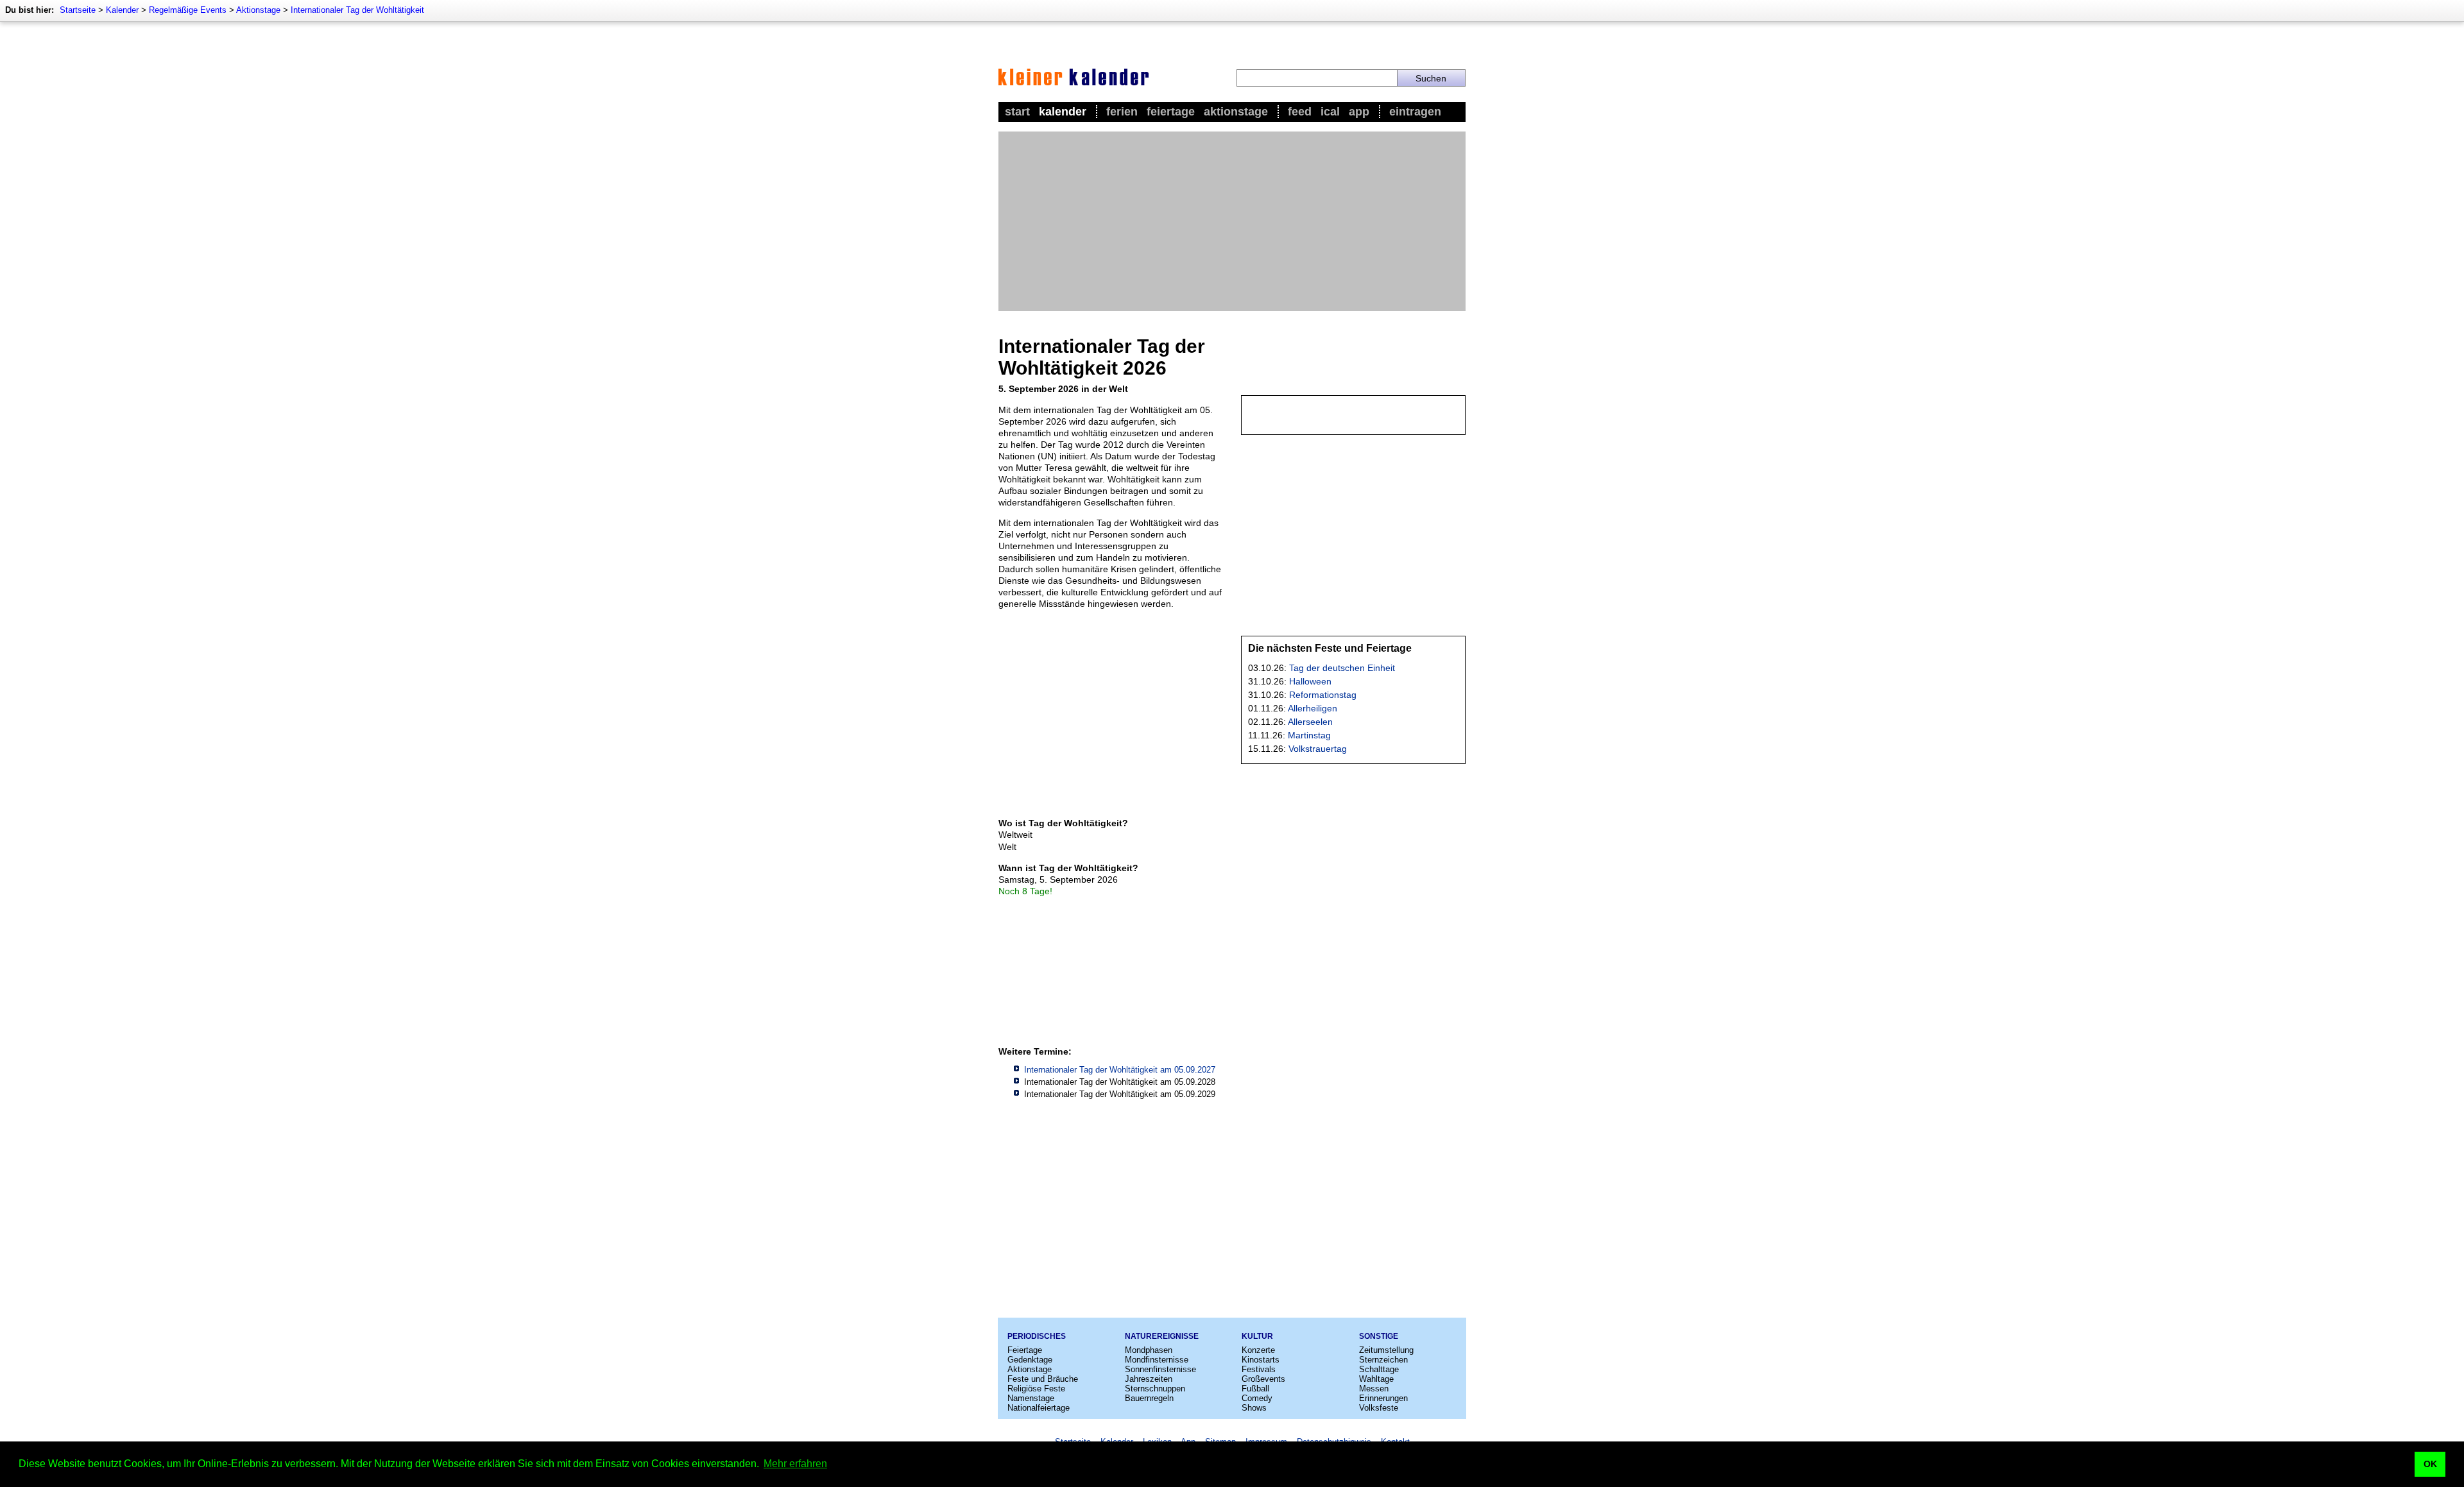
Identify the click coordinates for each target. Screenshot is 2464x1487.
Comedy (1257, 1398)
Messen (1374, 1389)
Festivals (1259, 1369)
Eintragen (1415, 112)
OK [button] (2430, 1464)
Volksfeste (1379, 1408)
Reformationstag (1323, 695)
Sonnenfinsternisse (1160, 1369)
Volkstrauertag (1318, 749)
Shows (1254, 1408)
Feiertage (1171, 112)
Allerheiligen (1313, 708)
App (1359, 112)
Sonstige (1379, 1336)
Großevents (1263, 1379)
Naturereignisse (1162, 1336)
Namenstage (1031, 1398)
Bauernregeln (1149, 1398)
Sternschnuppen (1155, 1389)
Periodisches (1037, 1336)
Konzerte (1258, 1350)
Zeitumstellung (1386, 1350)
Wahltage (1376, 1379)
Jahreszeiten (1149, 1379)
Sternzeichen (1383, 1360)
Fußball (1255, 1389)
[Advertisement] (1232, 221)
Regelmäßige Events (188, 10)
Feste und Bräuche (1043, 1379)
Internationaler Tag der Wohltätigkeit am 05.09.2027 (1120, 1070)
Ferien (1122, 112)
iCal (1330, 112)
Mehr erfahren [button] (795, 1464)
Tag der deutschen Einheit (1342, 668)
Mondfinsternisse (1157, 1360)
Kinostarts (1261, 1360)
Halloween (1310, 681)
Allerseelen (1310, 722)
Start (1017, 112)
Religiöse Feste (1036, 1389)
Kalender (122, 10)
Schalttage (1379, 1369)
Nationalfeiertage (1039, 1408)
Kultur (1257, 1336)
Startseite (78, 10)
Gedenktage (1030, 1360)
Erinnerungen (1383, 1398)
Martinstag (1309, 735)
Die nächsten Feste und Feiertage (1330, 648)
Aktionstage (258, 10)
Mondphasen (1149, 1350)
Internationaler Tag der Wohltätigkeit (357, 10)
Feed (1300, 112)
